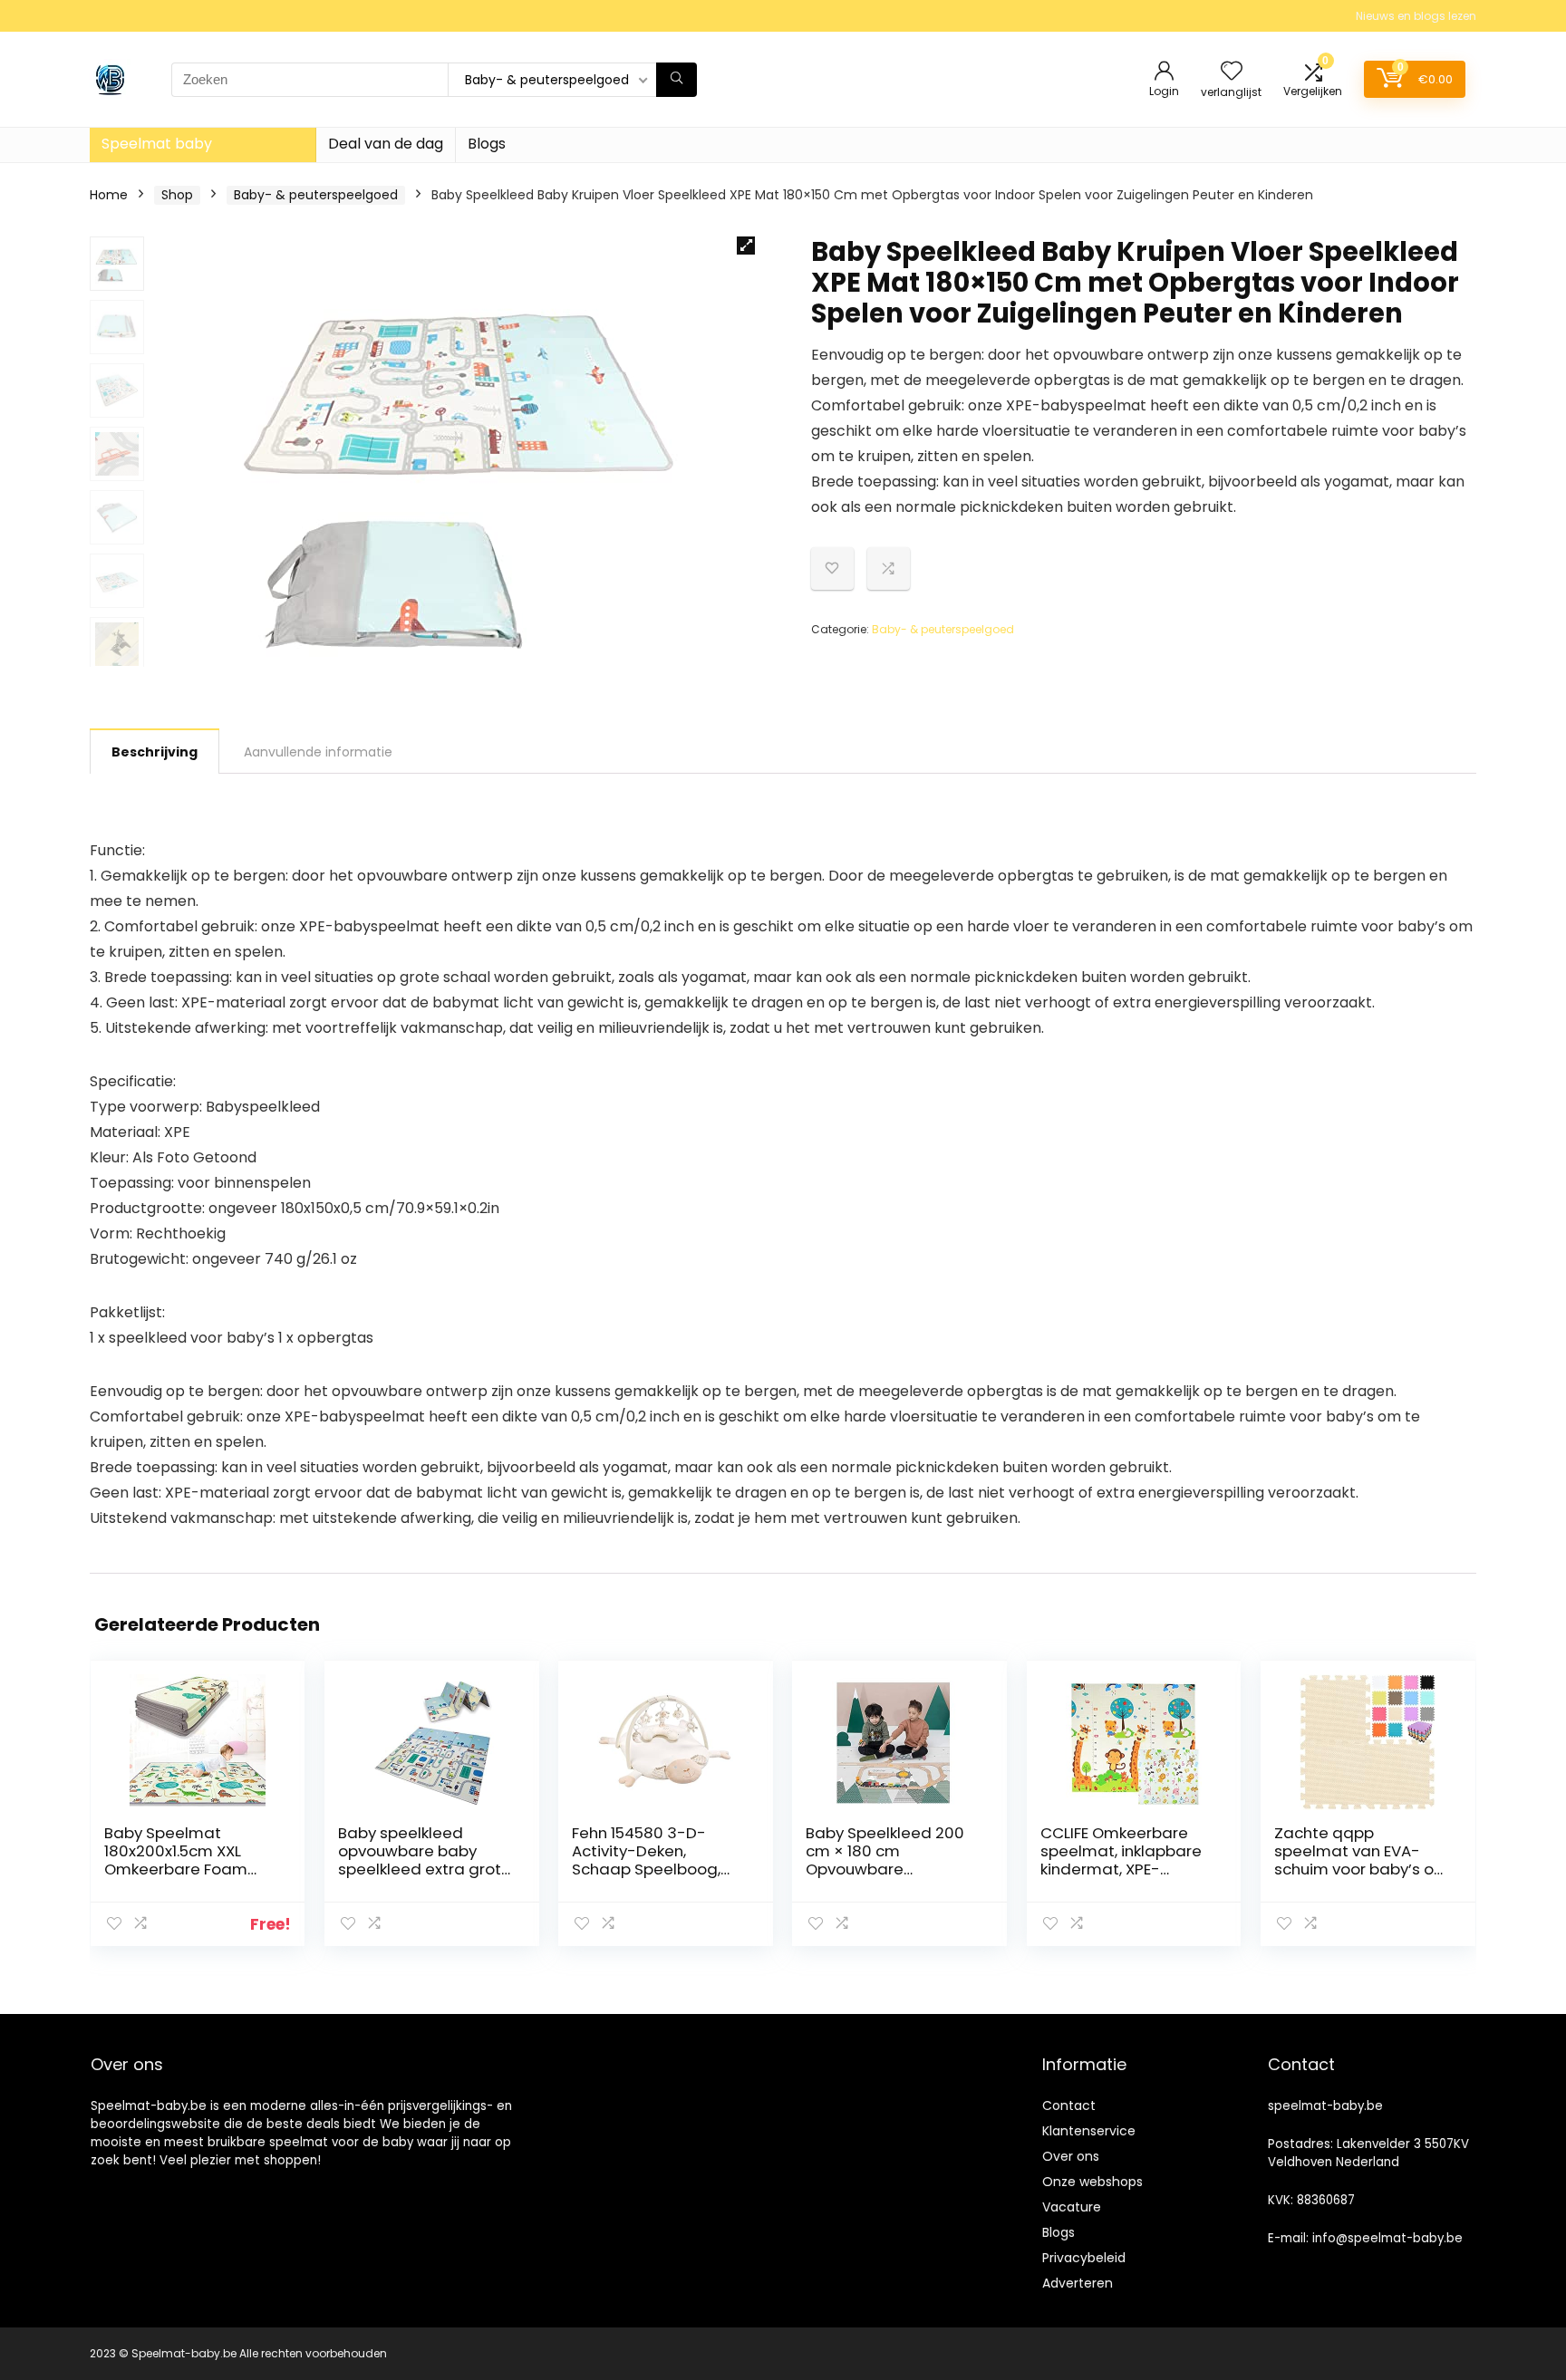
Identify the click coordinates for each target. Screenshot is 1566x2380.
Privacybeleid (1084, 2258)
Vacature (1072, 2207)
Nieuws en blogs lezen (1416, 16)
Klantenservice (1089, 2131)
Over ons (1071, 2156)
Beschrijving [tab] (155, 752)
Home (109, 195)
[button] (746, 246)
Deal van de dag (386, 144)
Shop (177, 195)
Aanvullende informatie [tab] (318, 752)
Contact (1069, 2105)
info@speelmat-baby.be (1387, 2238)
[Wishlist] (1232, 72)
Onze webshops (1092, 2182)
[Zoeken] (677, 80)
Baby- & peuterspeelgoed (316, 195)
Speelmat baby (157, 144)
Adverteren (1078, 2283)
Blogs (487, 144)
